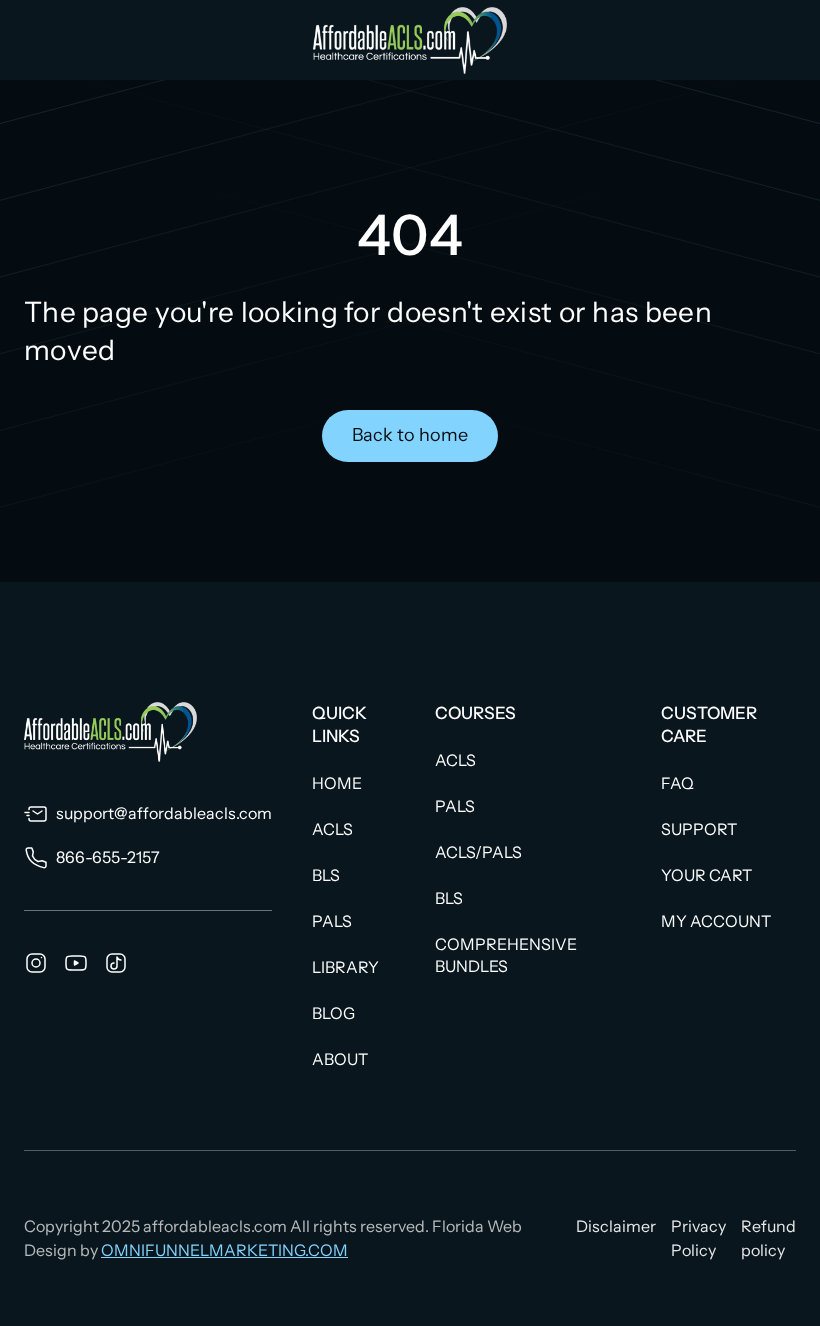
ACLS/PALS (478, 852)
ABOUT (340, 1059)
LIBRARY (345, 967)
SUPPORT (699, 829)
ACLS (332, 829)
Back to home (410, 435)
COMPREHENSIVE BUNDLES (506, 955)
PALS (332, 921)
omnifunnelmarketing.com (224, 1250)
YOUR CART (706, 875)
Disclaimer (616, 1226)
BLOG (333, 1013)
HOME (337, 783)
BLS (326, 875)
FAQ (677, 783)
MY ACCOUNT (716, 921)
